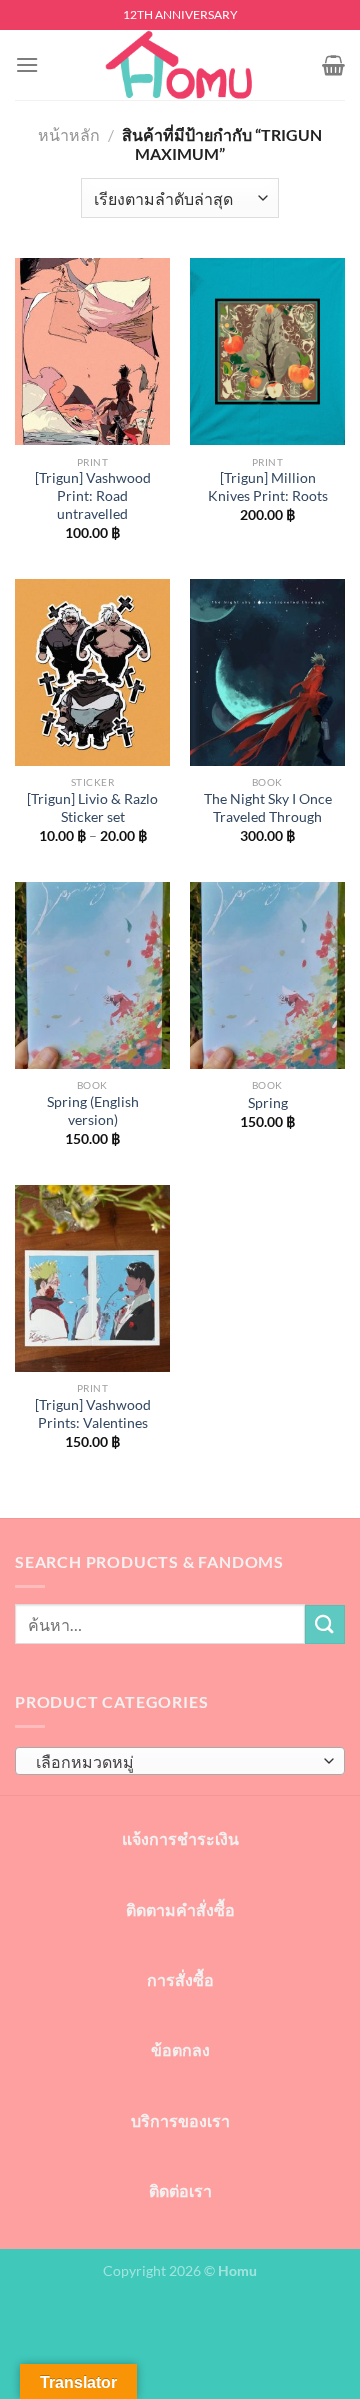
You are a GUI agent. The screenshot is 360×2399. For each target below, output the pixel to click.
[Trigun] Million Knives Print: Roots (268, 487)
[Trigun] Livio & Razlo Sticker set (92, 808)
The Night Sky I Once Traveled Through (268, 808)
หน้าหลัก (69, 134)
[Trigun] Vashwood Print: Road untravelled (93, 495)
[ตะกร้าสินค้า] (333, 65)
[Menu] (27, 64)
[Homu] (180, 65)
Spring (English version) (93, 1111)
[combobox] (180, 1761)
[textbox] (175, 1762)
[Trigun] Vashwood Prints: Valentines (93, 1414)
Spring (268, 1103)
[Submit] (325, 1624)
